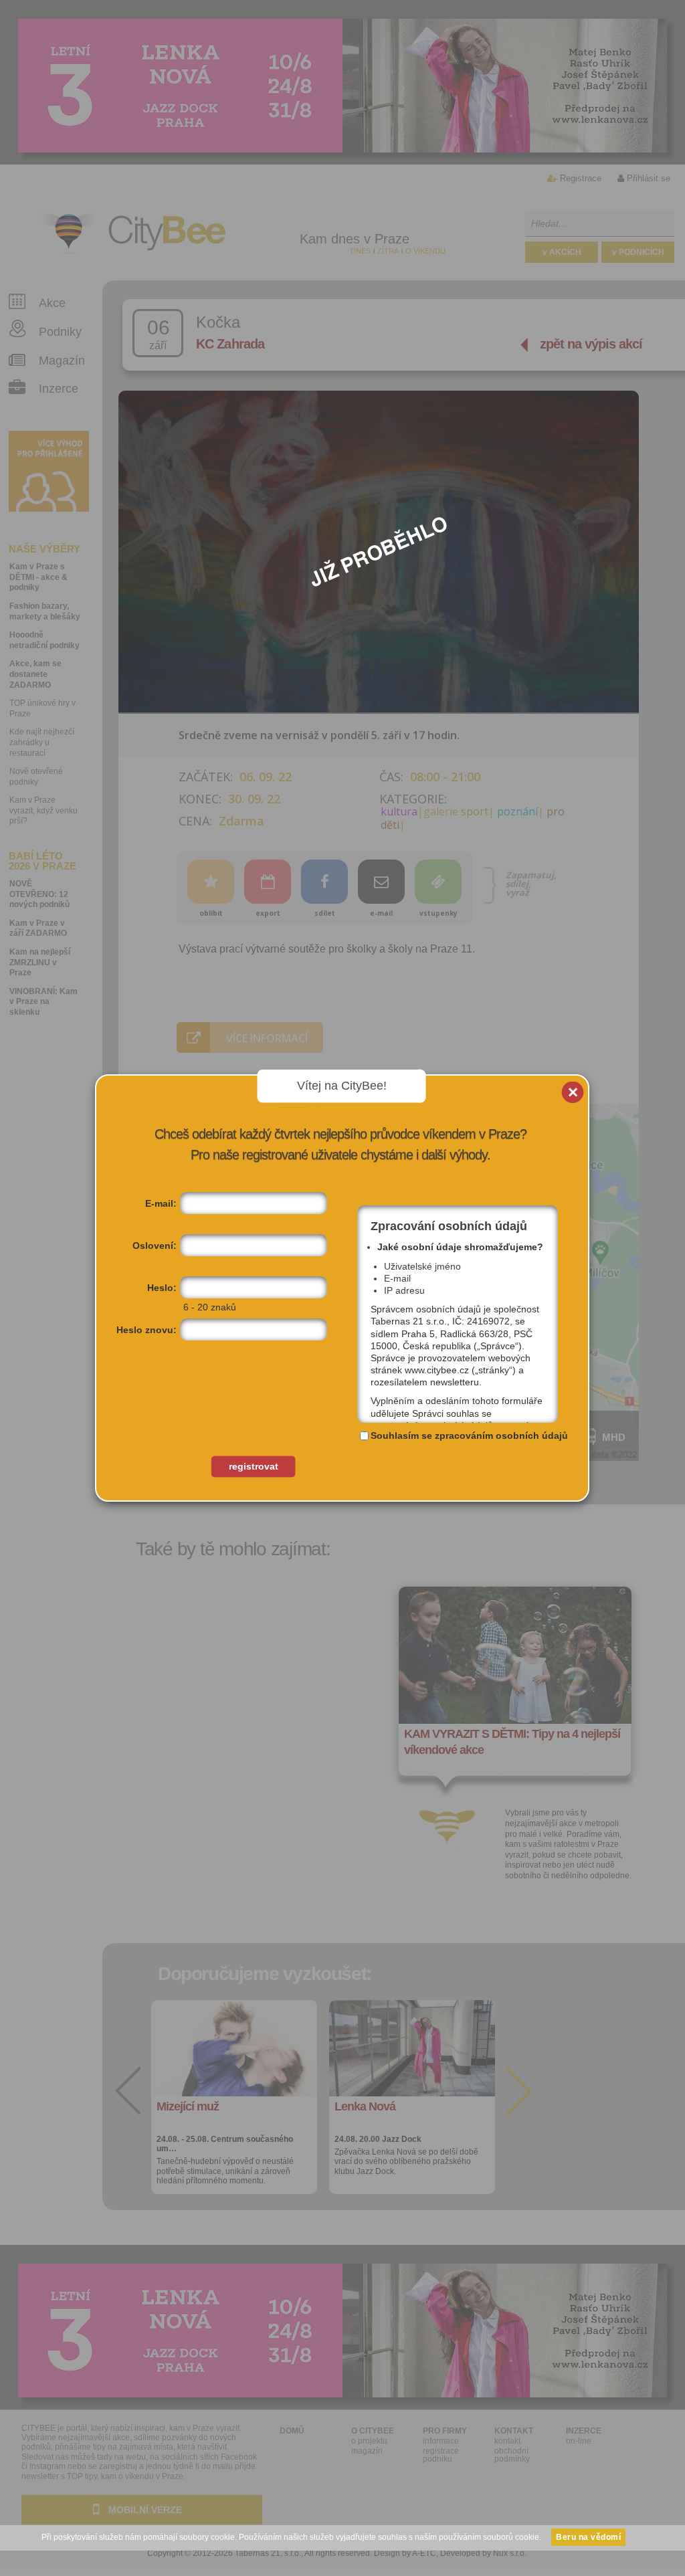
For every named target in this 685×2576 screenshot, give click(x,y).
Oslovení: (155, 1246)
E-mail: (161, 1203)
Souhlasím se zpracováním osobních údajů (469, 1435)
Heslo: (162, 1288)
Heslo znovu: (146, 1330)
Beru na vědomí (588, 2537)
